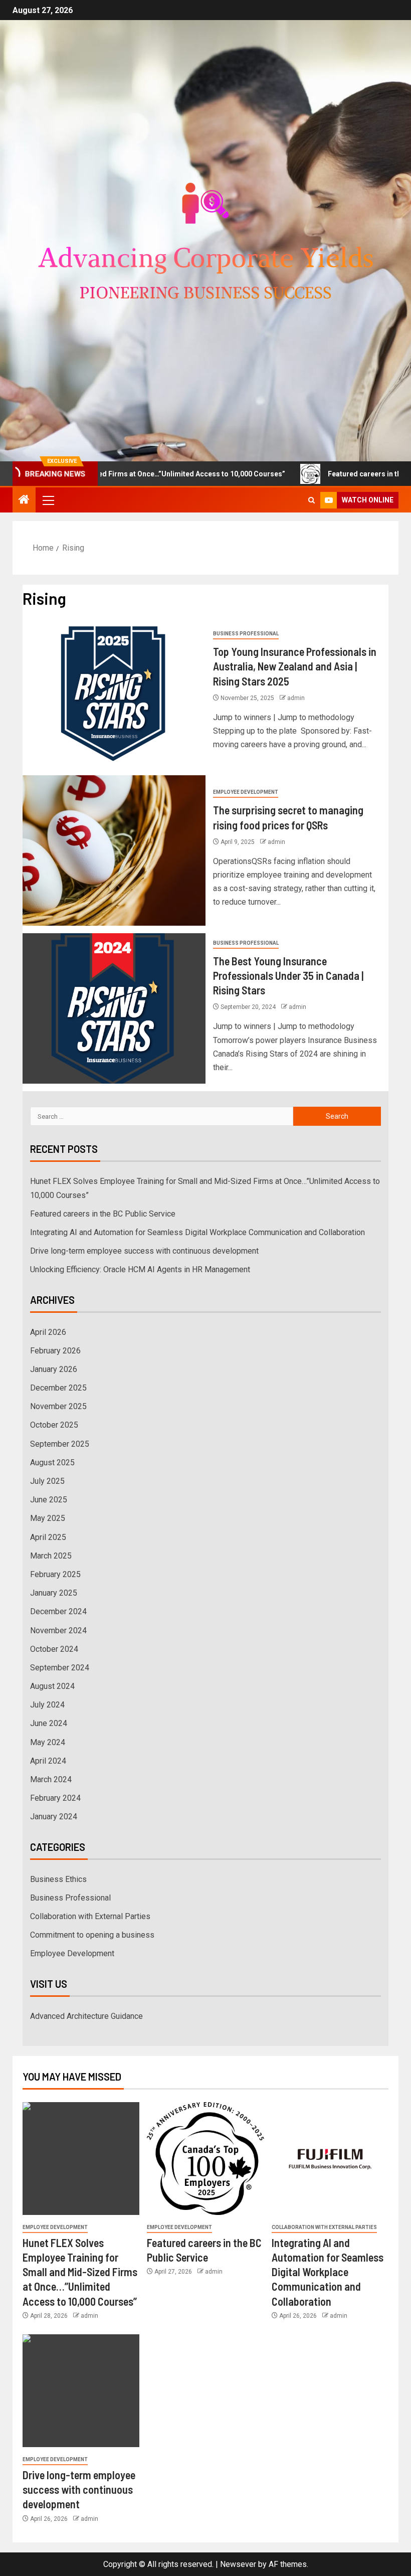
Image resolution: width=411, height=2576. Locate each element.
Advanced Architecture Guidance (86, 2016)
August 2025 (52, 1463)
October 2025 (54, 1425)
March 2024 (51, 1779)
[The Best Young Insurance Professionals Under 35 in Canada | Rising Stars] (114, 1008)
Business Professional (246, 634)
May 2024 (48, 1742)
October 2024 (54, 1649)
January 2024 (54, 1817)
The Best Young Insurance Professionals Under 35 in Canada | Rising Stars (288, 976)
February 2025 (55, 1574)
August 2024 (52, 1686)
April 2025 (48, 1537)
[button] (48, 500)
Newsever (238, 2564)
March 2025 (51, 1556)
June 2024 (49, 1723)
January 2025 (54, 1593)
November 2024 (58, 1630)
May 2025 (48, 1518)
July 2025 (47, 1481)
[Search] (312, 500)
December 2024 (58, 1611)
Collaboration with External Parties (90, 1916)
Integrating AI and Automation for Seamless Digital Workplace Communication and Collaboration (197, 1232)
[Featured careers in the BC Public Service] (205, 2159)
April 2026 (48, 1332)
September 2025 (60, 1444)
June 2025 (49, 1500)
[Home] (24, 500)
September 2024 (60, 1668)
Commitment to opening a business (92, 1935)
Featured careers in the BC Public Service (103, 1214)
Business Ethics (58, 1879)
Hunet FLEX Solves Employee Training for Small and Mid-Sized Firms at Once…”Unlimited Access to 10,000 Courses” (80, 2272)
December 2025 (58, 1388)
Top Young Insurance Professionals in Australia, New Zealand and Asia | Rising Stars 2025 (295, 666)
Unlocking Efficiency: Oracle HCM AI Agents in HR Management (140, 1269)
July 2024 (47, 1705)
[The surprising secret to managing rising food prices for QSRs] (114, 850)
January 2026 (54, 1369)
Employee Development (246, 792)
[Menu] (48, 500)
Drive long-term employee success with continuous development (144, 1251)
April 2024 (48, 1761)
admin (296, 698)
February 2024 (55, 1798)
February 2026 (55, 1351)
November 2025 (58, 1406)
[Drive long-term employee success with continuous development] (81, 2391)
